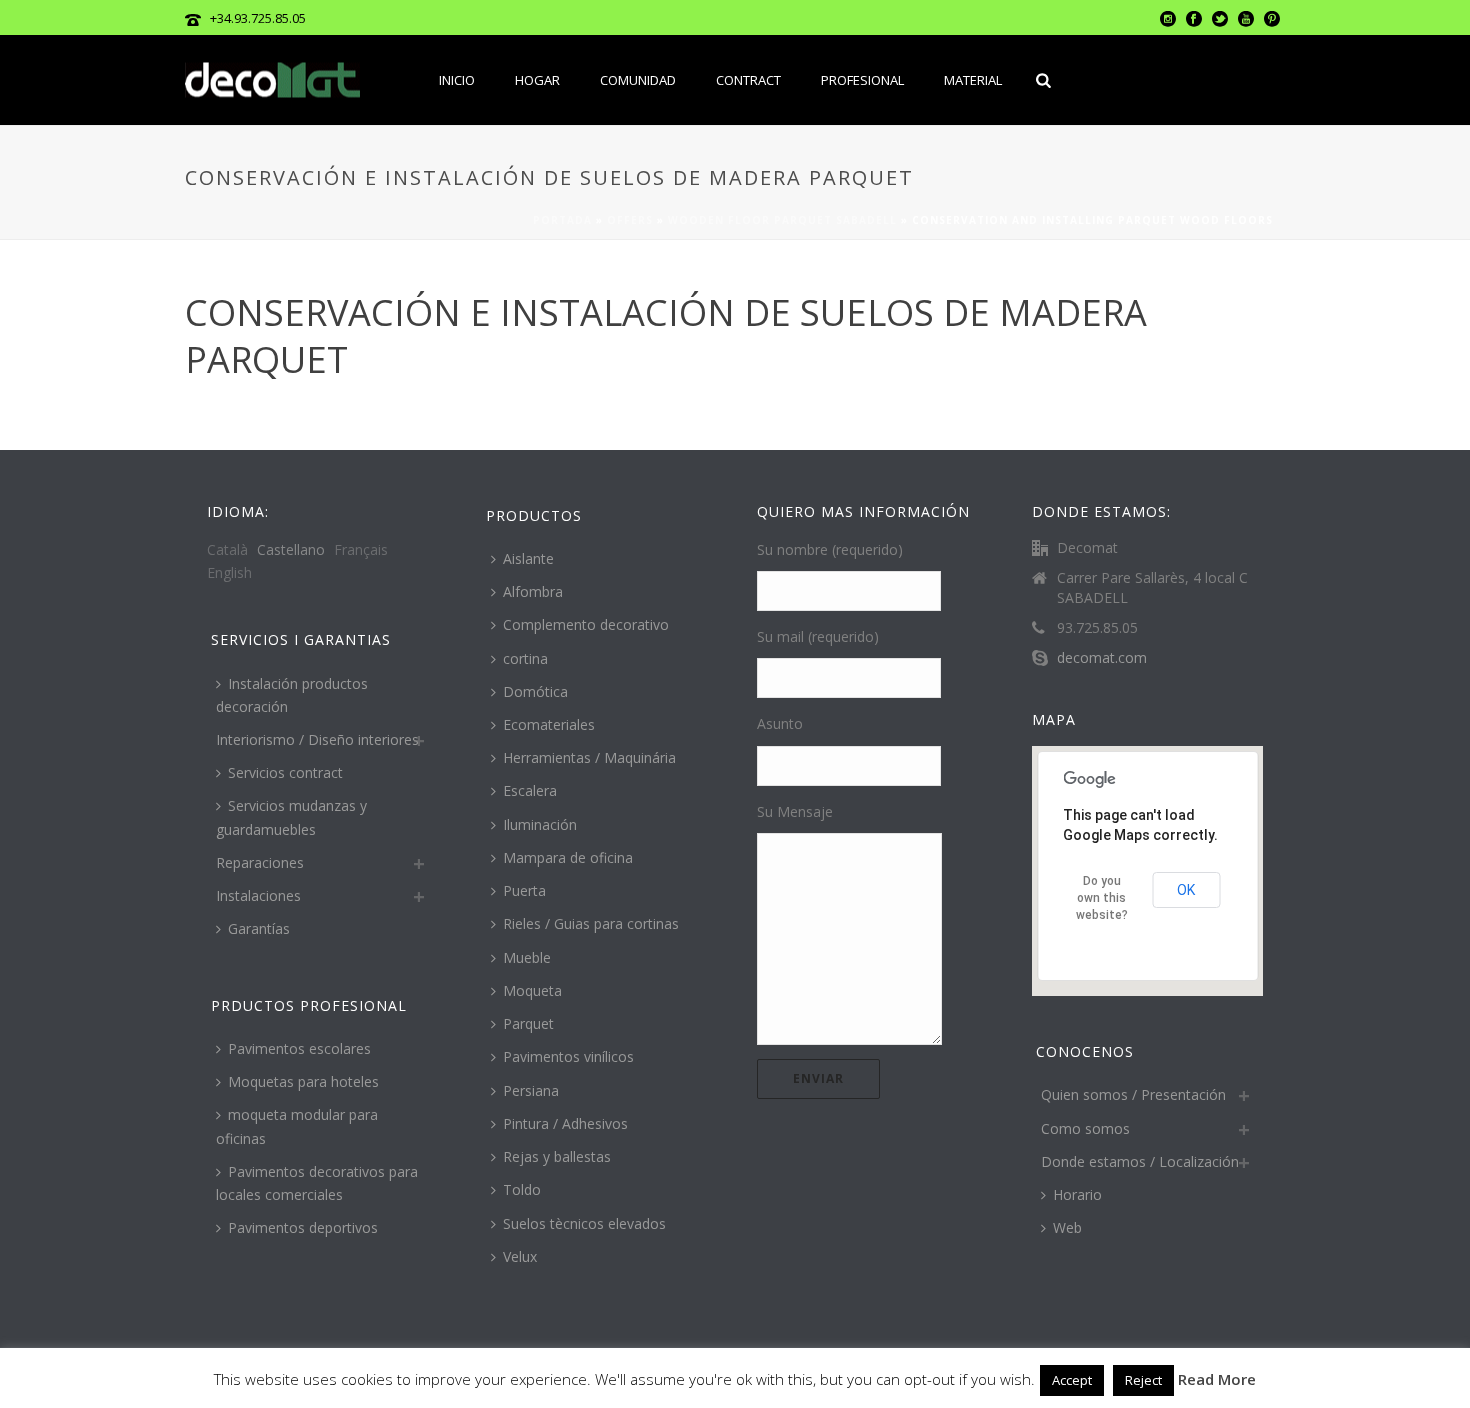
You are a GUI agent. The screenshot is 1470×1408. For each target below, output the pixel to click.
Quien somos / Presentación (1133, 1094)
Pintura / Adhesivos (565, 1123)
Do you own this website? (1102, 898)
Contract (748, 80)
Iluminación (540, 824)
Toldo (522, 1189)
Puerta (524, 890)
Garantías (259, 928)
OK (1186, 890)
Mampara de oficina (568, 857)
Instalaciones (258, 895)
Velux (520, 1256)
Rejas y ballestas (557, 1156)
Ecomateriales (549, 724)
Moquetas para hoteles (303, 1081)
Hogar (537, 80)
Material (973, 80)
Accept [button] (1072, 1380)
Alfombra (533, 591)
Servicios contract (285, 772)
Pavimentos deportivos (303, 1227)
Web (1067, 1227)
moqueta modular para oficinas (297, 1126)
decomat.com (1102, 658)
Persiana (531, 1090)
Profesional (862, 80)
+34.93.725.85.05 (258, 18)
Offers (630, 220)
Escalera (530, 790)
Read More (1217, 1379)
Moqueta (532, 990)
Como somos (1085, 1128)
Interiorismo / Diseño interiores (317, 739)
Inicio (457, 80)
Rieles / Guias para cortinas (591, 923)
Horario (1077, 1194)
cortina (525, 658)
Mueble (527, 957)
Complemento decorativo (586, 624)
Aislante (528, 558)
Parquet (528, 1023)
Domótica (535, 691)
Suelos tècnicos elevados (584, 1223)
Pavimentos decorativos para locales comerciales (317, 1183)
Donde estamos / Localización (1140, 1161)
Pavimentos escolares (299, 1048)
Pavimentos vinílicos (568, 1056)
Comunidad (638, 80)
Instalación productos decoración (292, 695)
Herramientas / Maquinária (589, 757)
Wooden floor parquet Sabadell (782, 220)
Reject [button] (1143, 1380)
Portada (562, 220)
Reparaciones (260, 862)
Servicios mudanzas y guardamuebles (291, 817)
